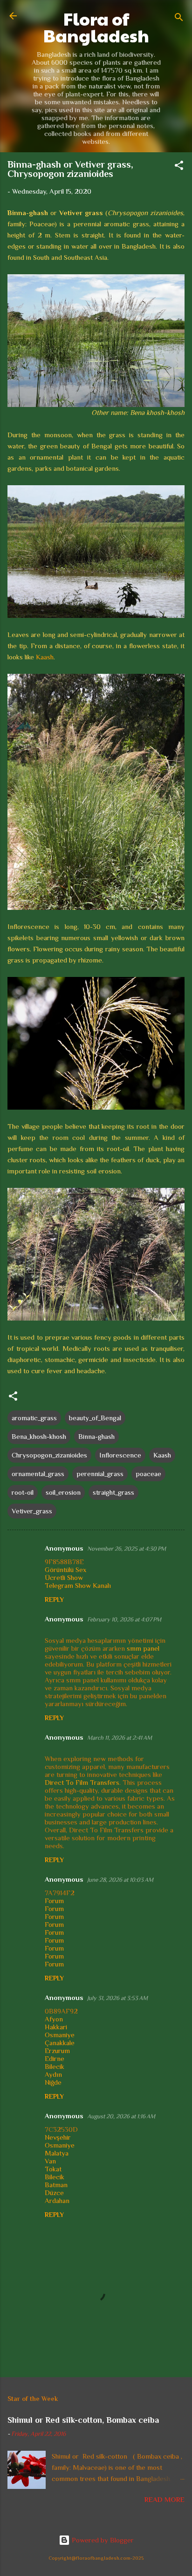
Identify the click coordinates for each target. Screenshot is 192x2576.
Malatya (57, 2153)
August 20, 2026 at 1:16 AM (121, 2116)
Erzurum (57, 2051)
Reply (54, 1600)
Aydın (53, 2074)
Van (50, 2161)
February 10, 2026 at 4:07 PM (124, 1619)
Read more (165, 2499)
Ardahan (57, 2200)
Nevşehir (58, 2137)
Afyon (54, 2019)
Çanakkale (60, 2043)
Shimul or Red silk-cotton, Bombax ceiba (83, 2420)
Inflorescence (120, 1455)
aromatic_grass (34, 1418)
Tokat (53, 2169)
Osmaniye (60, 2035)
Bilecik (55, 2066)
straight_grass (113, 1492)
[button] (179, 167)
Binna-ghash (96, 1436)
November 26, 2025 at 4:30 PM (127, 1549)
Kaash (45, 657)
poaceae (148, 1474)
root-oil (23, 1492)
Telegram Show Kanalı (78, 1585)
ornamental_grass (38, 1474)
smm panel (143, 1648)
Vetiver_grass (32, 1511)
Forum (54, 1901)
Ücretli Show (64, 1577)
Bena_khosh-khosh (39, 1436)
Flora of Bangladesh (96, 27)
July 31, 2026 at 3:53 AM (117, 1998)
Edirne (55, 2058)
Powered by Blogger (102, 2540)
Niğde (53, 2082)
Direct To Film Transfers (82, 1782)
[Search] (179, 19)
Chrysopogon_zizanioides (49, 1455)
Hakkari (56, 2027)
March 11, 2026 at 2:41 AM (120, 1738)
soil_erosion (63, 1492)
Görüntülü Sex (65, 1569)
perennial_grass (100, 1474)
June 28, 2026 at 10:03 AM (120, 1880)
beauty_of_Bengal (95, 1418)
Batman (56, 2185)
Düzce (54, 2193)
